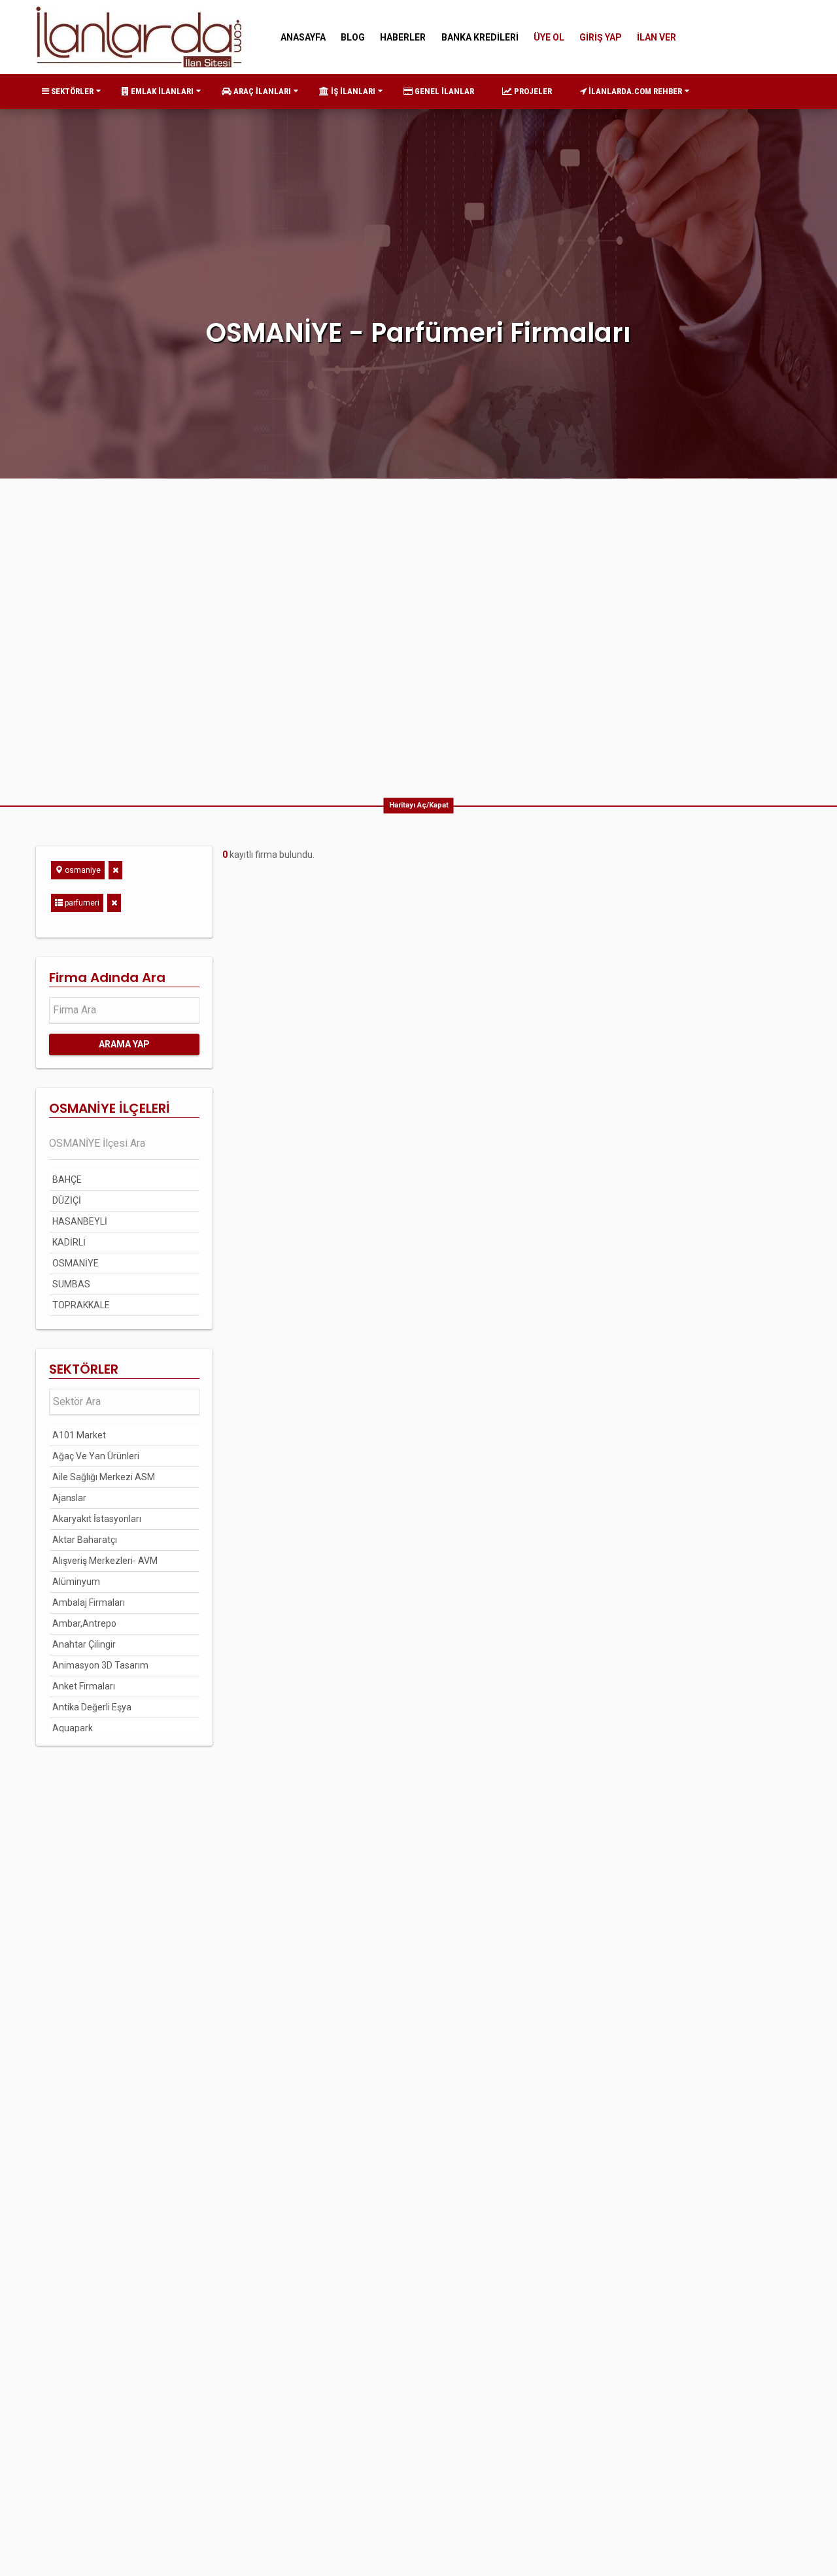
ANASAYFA (303, 37)
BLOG (353, 37)
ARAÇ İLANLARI (261, 91)
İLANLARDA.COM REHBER (634, 91)
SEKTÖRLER (71, 91)
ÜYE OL (549, 37)
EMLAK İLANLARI (161, 91)
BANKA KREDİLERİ (480, 37)
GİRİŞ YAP (601, 37)
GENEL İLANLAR (443, 91)
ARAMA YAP (124, 1044)
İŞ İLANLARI (352, 91)
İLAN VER (657, 37)
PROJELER (532, 91)
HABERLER (403, 37)
